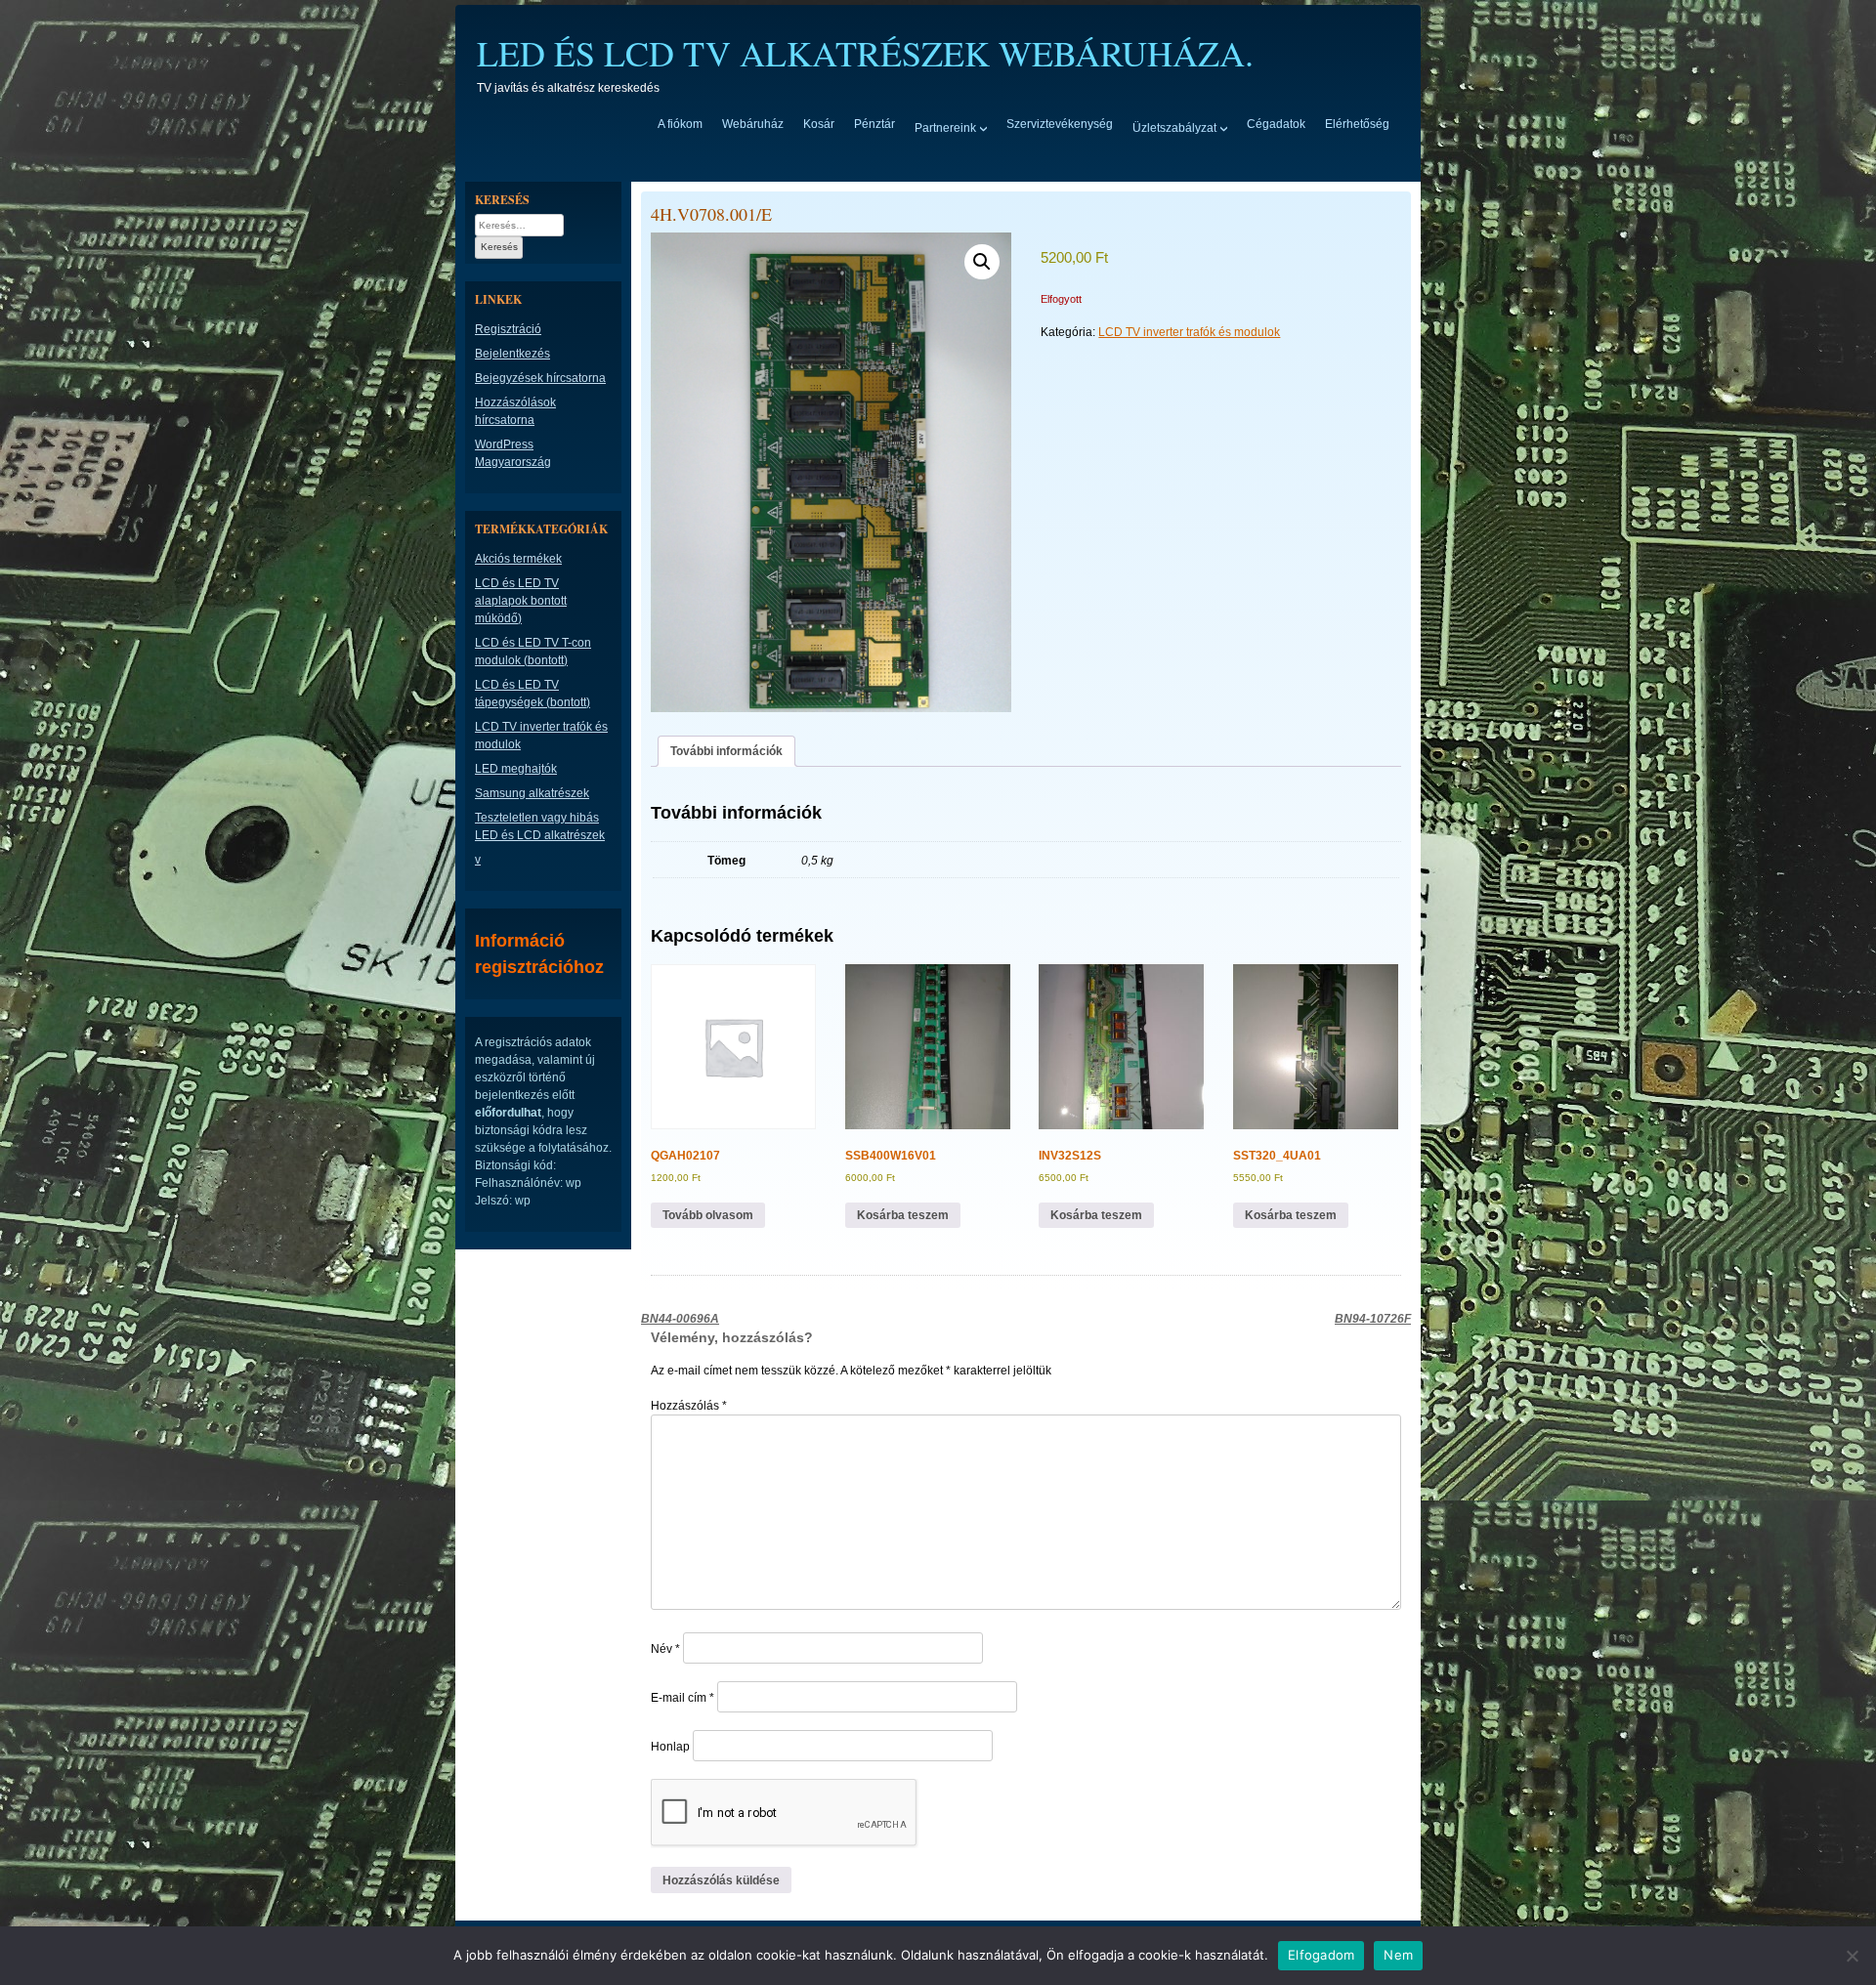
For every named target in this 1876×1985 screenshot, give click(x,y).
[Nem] (1852, 1956)
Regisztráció (508, 329)
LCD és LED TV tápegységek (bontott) (533, 694)
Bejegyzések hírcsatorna (540, 378)
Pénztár (874, 124)
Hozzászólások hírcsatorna (515, 411)
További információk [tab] (726, 751)
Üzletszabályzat (1174, 127)
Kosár (819, 124)
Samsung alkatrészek (532, 793)
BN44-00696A (680, 1319)
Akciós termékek (518, 559)
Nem (1398, 1955)
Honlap (670, 1747)
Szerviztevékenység (1060, 124)
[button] (982, 262)
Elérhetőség (1357, 124)
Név (665, 1649)
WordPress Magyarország (513, 453)
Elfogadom (1321, 1955)
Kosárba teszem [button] (903, 1215)
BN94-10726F (1373, 1319)
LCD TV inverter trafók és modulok (1189, 332)
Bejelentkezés (512, 354)
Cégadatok (1276, 124)
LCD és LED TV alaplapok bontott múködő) (521, 601)
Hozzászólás (689, 1406)
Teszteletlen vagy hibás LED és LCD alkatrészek (540, 826)
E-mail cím (682, 1698)
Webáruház (753, 124)
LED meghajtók (516, 769)
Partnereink (945, 127)
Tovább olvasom (708, 1215)
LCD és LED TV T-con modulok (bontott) (533, 652)
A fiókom (680, 124)
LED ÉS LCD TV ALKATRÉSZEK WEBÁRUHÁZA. (865, 53)
